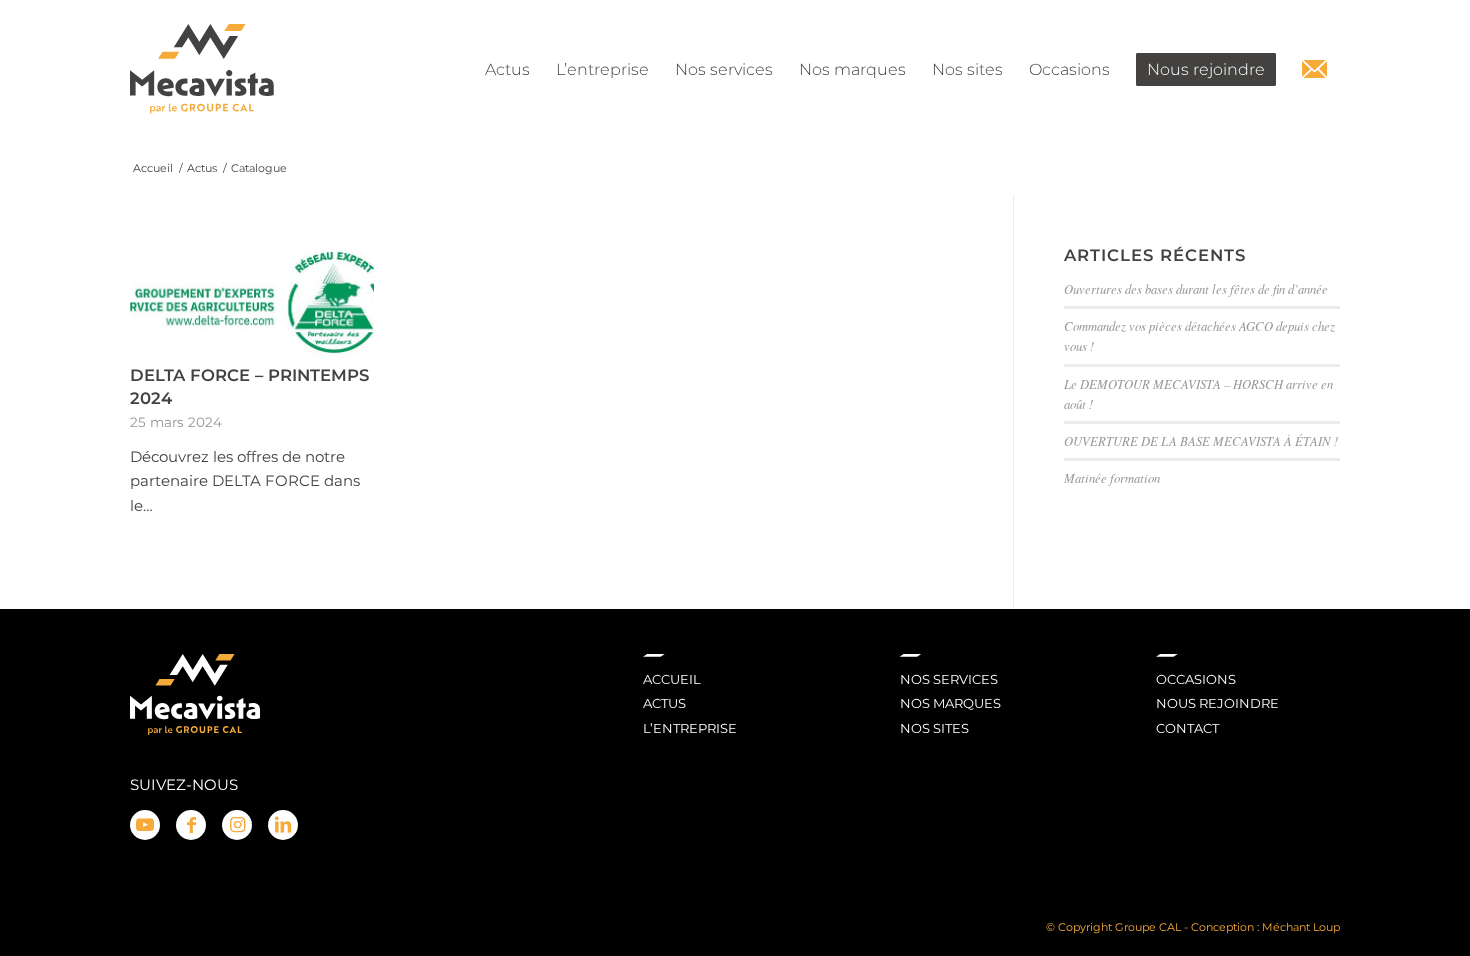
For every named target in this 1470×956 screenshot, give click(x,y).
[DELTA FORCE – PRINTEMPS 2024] (252, 302)
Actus (664, 703)
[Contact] (1314, 70)
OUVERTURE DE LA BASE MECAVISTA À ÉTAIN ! (1201, 440)
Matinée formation (1112, 477)
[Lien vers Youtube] (145, 825)
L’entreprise (690, 728)
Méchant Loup (1301, 927)
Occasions (1196, 679)
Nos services (949, 679)
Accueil (672, 679)
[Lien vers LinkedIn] (283, 825)
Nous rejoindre (1217, 703)
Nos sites (934, 728)
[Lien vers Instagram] (237, 825)
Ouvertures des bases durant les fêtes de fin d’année (1196, 288)
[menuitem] (507, 70)
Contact (1187, 728)
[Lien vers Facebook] (191, 825)
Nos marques (950, 703)
